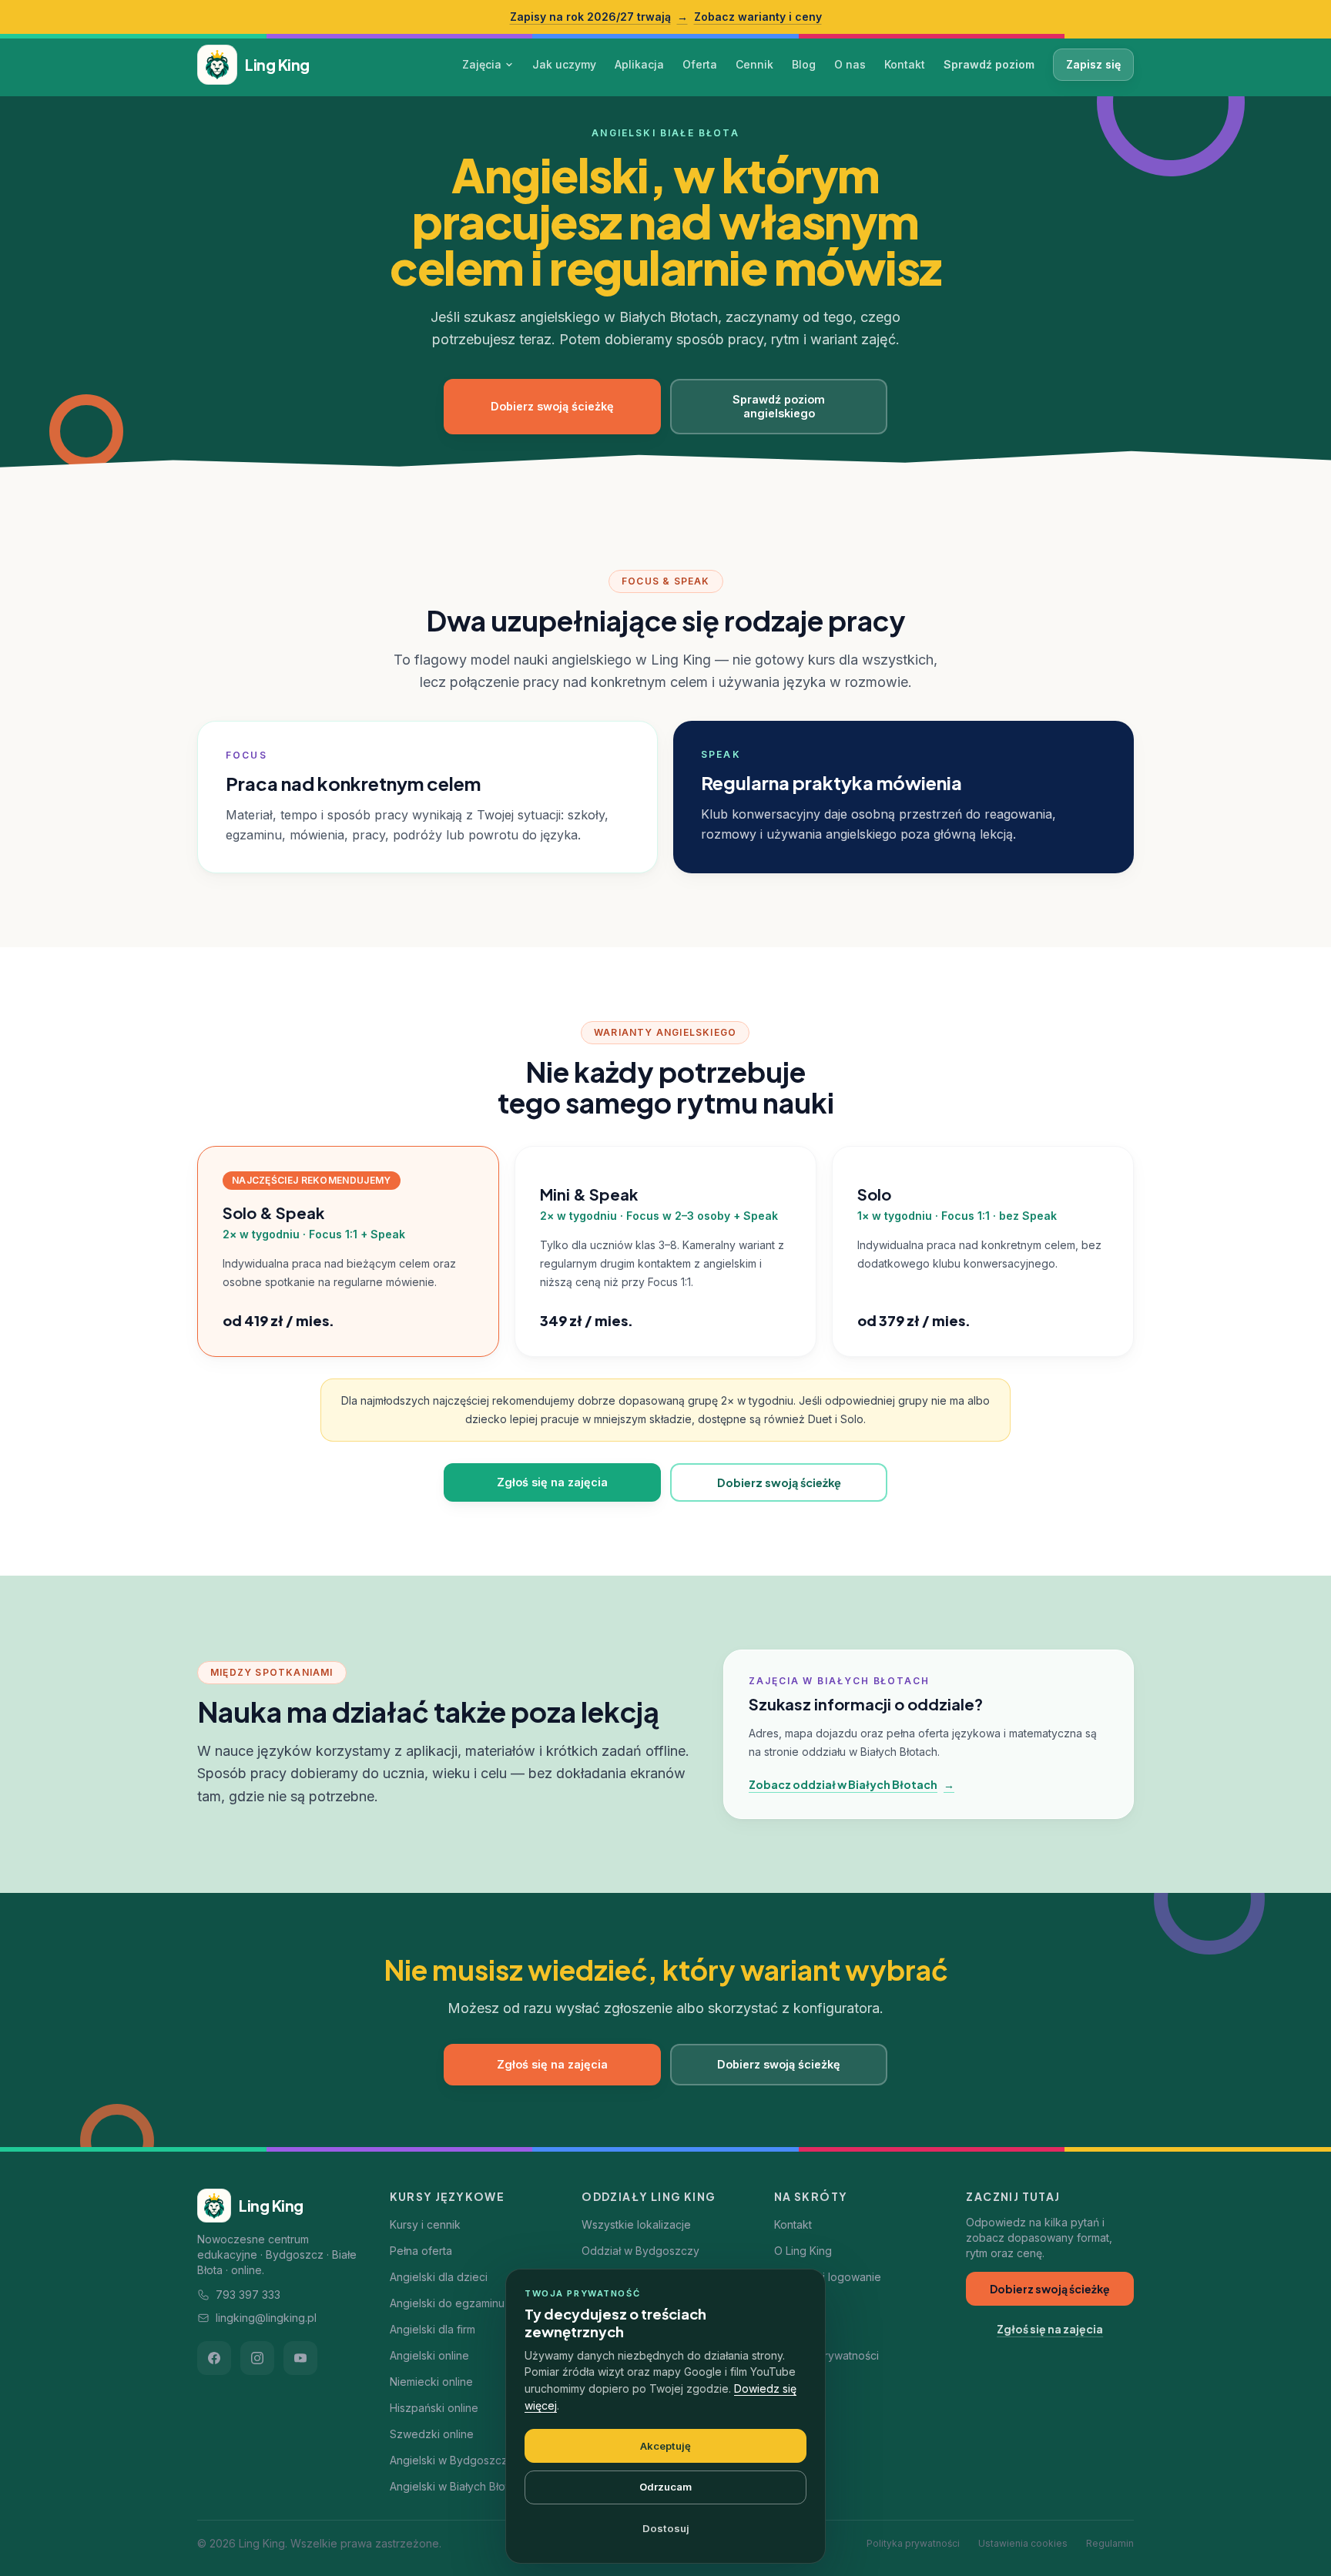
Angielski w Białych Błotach (458, 2486)
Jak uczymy (564, 64)
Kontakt (905, 64)
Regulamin (1110, 2543)
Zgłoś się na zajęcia (552, 1482)
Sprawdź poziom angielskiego (779, 406)
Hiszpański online (434, 2408)
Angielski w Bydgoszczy (452, 2460)
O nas (850, 64)
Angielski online (429, 2355)
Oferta (700, 64)
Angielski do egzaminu (447, 2303)
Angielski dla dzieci (439, 2277)
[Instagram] (257, 2358)
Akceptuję (665, 2446)
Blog (804, 64)
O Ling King (803, 2251)
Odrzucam (665, 2487)
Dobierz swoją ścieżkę (552, 406)
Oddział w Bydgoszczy (640, 2251)
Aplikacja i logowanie (828, 2277)
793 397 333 (248, 2295)
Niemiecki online (431, 2382)
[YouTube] (300, 2358)
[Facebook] (214, 2358)
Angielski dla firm (432, 2329)
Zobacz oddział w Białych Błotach (852, 1784)
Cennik (754, 64)
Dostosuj (666, 2528)
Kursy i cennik (425, 2224)
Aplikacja (639, 64)
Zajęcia (482, 64)
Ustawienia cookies (1023, 2543)
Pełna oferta (421, 2251)
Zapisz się (1093, 64)
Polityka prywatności (826, 2355)
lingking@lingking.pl (266, 2318)
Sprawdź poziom (989, 64)
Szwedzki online (432, 2434)
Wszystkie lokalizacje (636, 2224)
